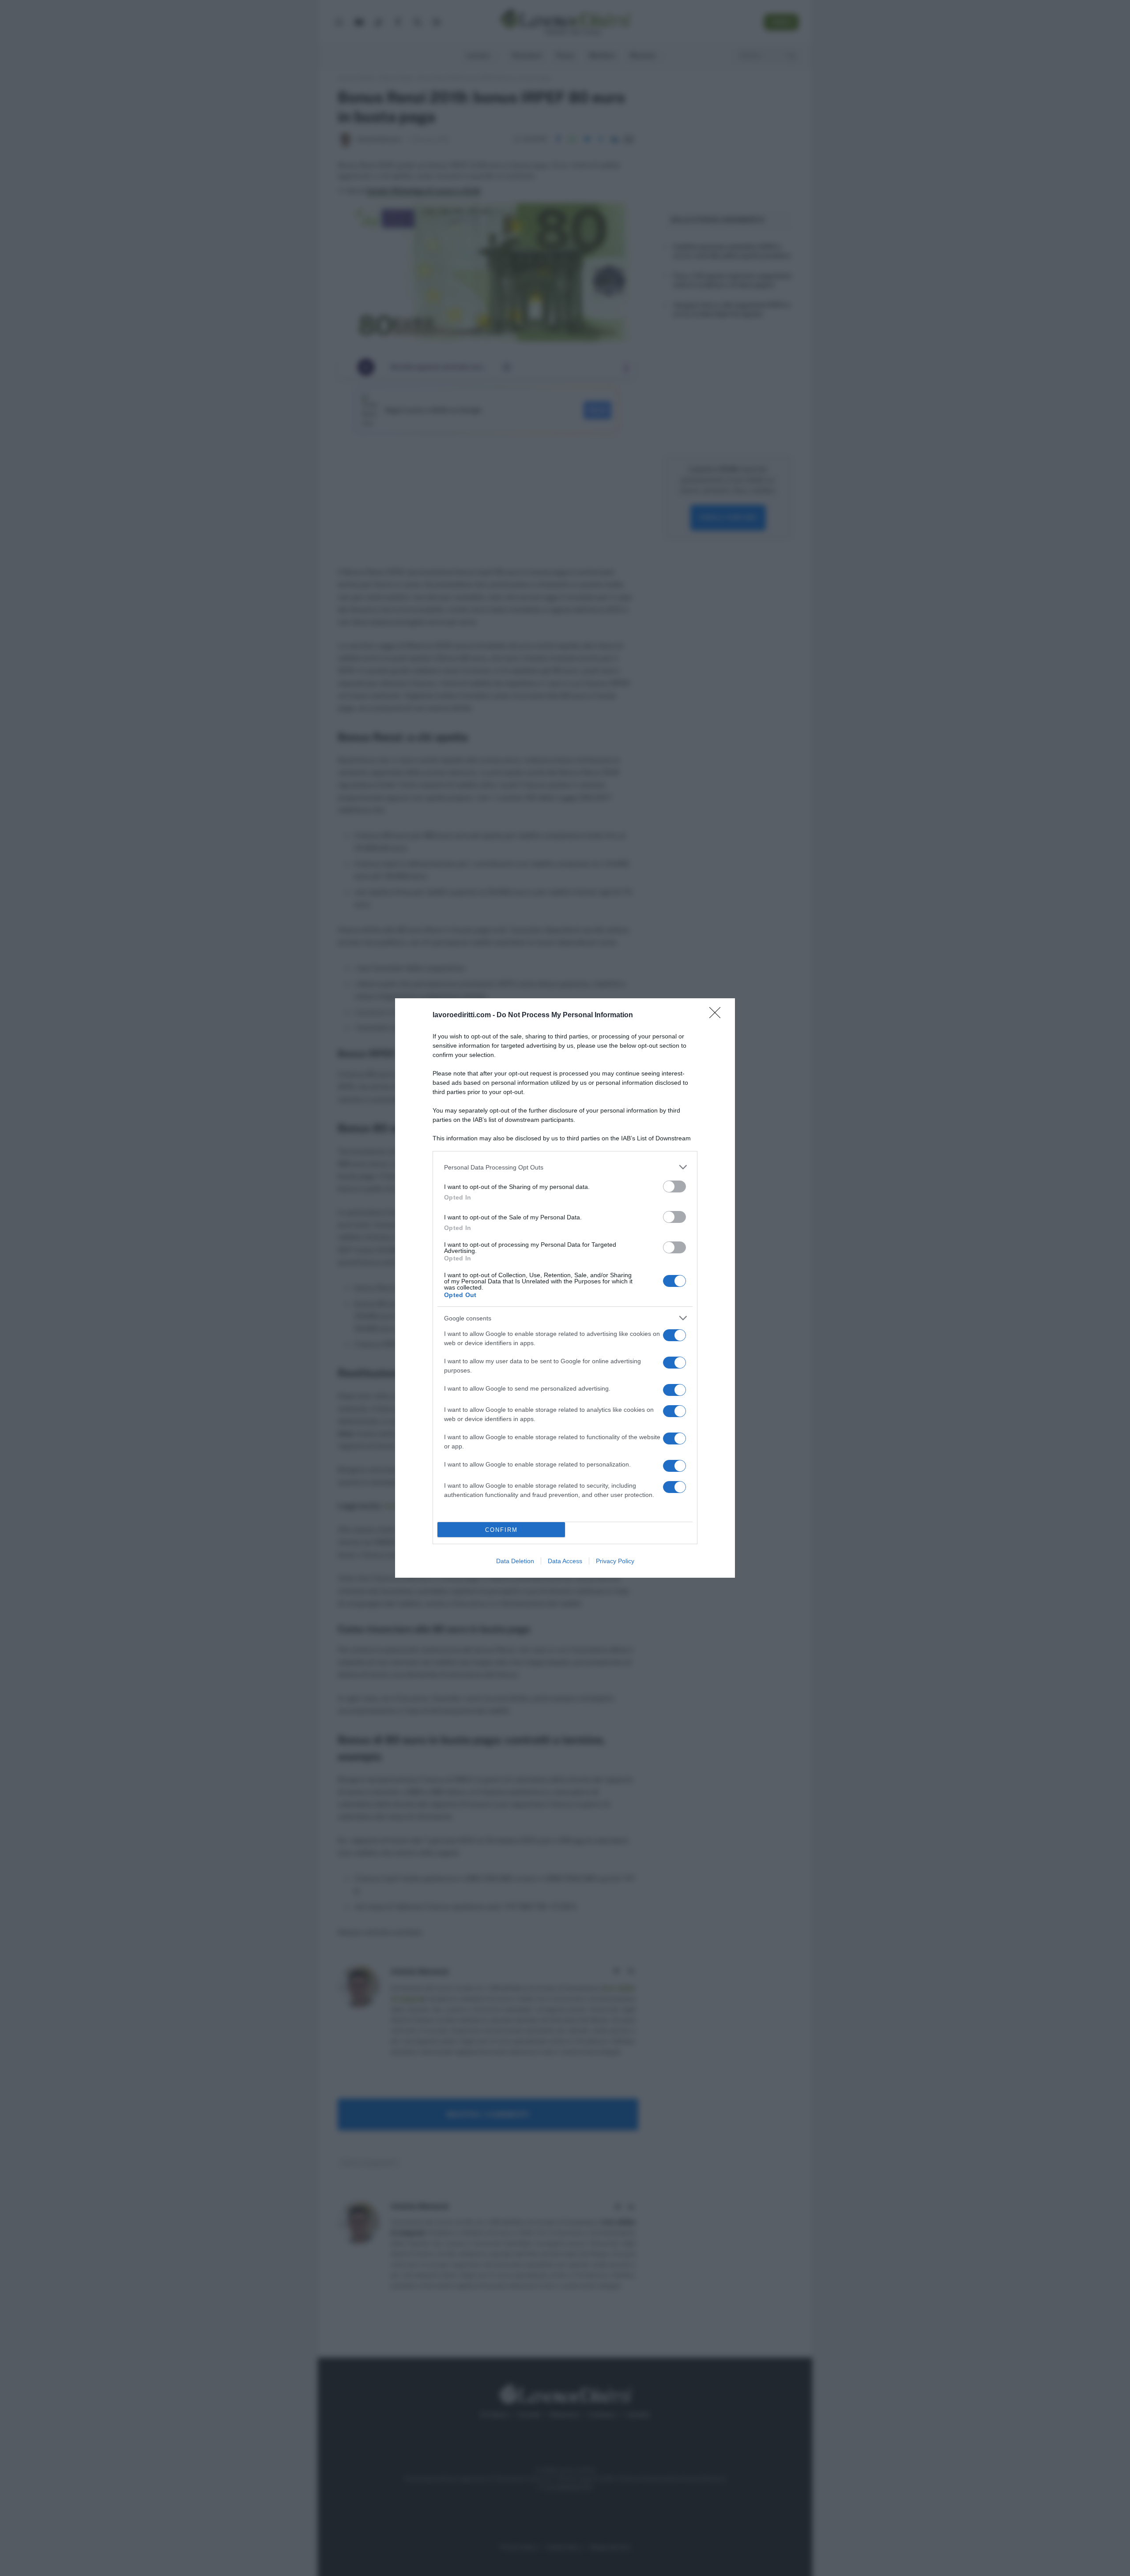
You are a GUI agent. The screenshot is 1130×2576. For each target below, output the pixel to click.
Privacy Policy (615, 1561)
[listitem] (565, 1167)
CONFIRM (501, 1530)
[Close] (718, 1015)
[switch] (674, 1186)
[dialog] (565, 1288)
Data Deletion (515, 1561)
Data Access (565, 1561)
